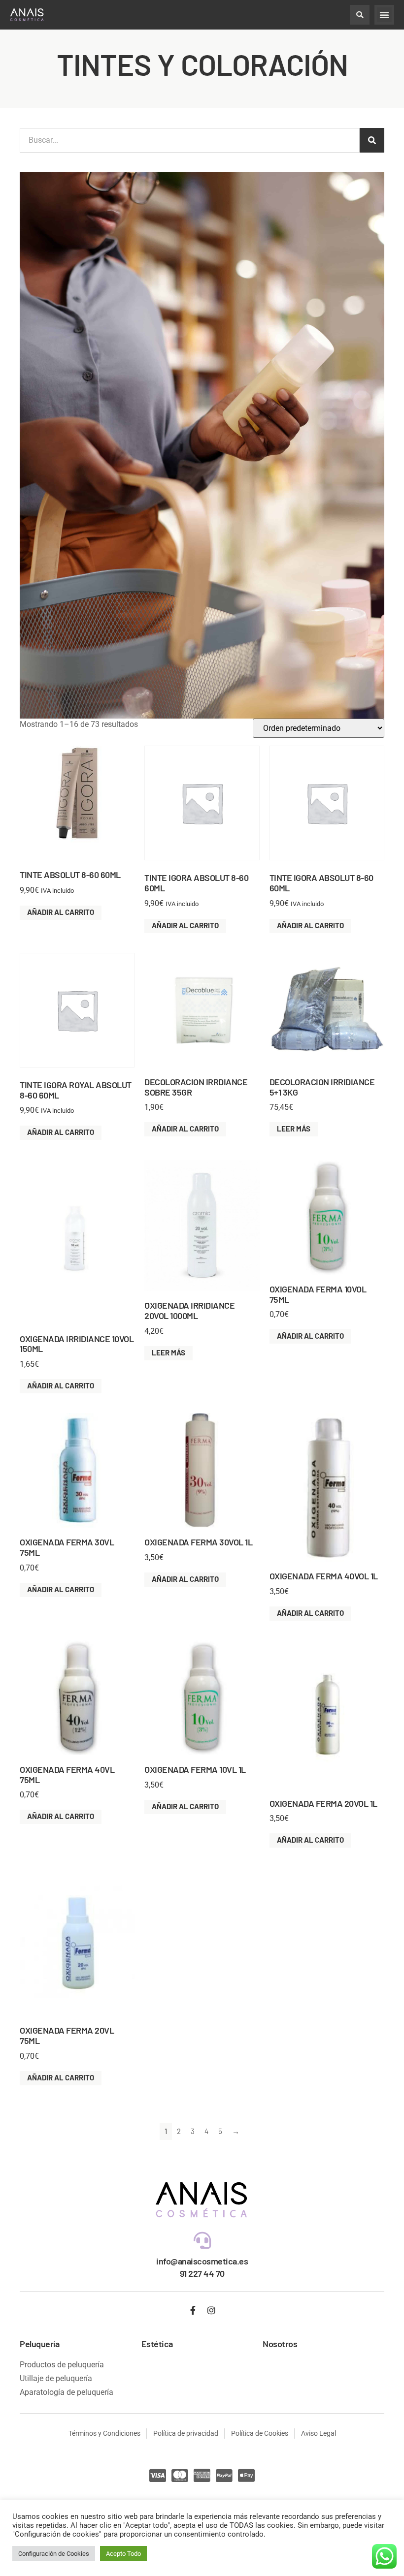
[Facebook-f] (193, 2310)
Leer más (294, 1129)
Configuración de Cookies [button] (54, 2554)
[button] (360, 15)
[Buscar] (372, 140)
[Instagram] (211, 2310)
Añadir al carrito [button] (61, 912)
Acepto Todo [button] (123, 2554)
